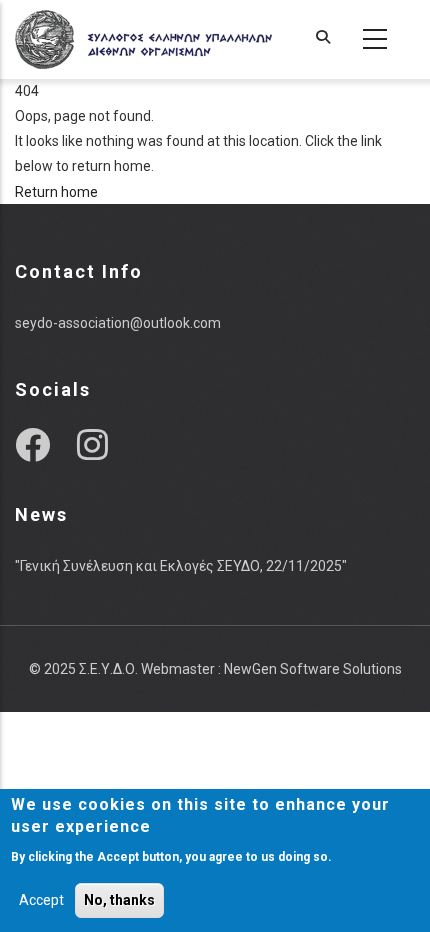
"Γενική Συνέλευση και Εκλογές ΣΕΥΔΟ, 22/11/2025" (181, 566)
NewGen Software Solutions (313, 669)
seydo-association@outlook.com (118, 323)
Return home (56, 192)
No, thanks (119, 900)
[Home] (143, 39)
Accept (41, 900)
